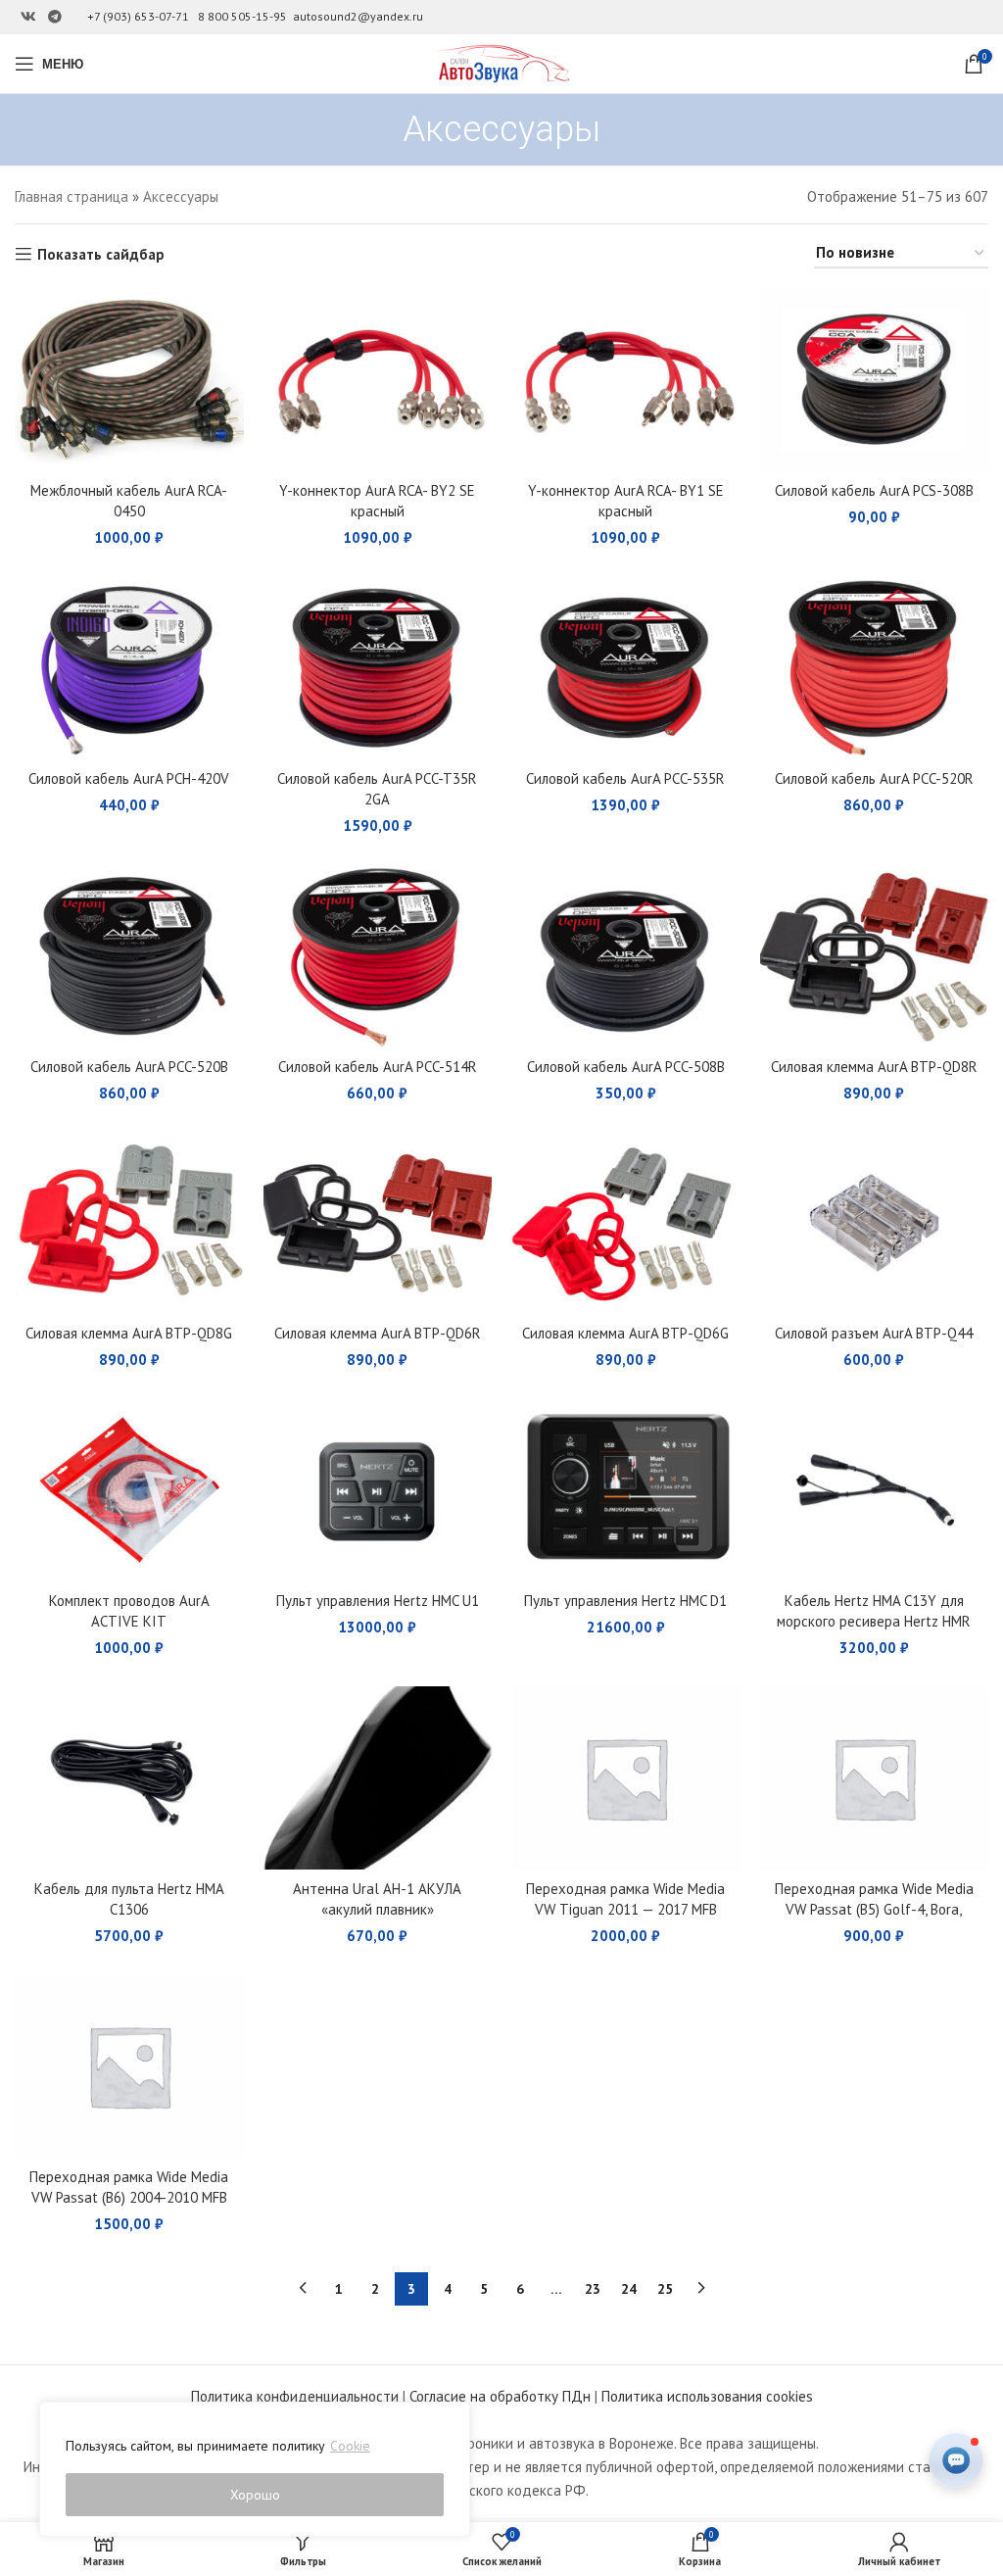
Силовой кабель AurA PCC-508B (626, 1067)
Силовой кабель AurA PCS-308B (874, 490)
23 (593, 2289)
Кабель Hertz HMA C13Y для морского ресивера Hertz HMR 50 (874, 1621)
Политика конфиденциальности (295, 2396)
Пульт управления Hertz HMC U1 (378, 1601)
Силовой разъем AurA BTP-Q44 (874, 1333)
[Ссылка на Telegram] (55, 17)
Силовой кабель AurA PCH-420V (129, 778)
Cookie (350, 2446)
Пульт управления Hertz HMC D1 (625, 1601)
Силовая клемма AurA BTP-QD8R (874, 1067)
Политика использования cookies (707, 2396)
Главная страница (72, 196)
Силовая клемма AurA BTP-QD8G (129, 1333)
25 (665, 2289)
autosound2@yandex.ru (358, 16)
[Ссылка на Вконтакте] (28, 17)
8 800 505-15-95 (242, 16)
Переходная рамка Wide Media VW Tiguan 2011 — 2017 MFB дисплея (625, 1909)
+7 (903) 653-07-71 (138, 16)
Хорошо (255, 2495)
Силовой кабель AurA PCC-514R (378, 1067)
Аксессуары (181, 196)
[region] (255, 2469)
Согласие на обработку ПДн (500, 2396)
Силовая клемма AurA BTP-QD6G (625, 1333)
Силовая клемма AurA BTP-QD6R (378, 1333)
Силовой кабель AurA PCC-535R (625, 778)
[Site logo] (501, 62)
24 (629, 2289)
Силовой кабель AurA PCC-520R (874, 778)
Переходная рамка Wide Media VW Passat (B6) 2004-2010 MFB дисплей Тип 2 (129, 2197)
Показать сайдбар (101, 254)
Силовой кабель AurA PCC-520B (129, 1067)
